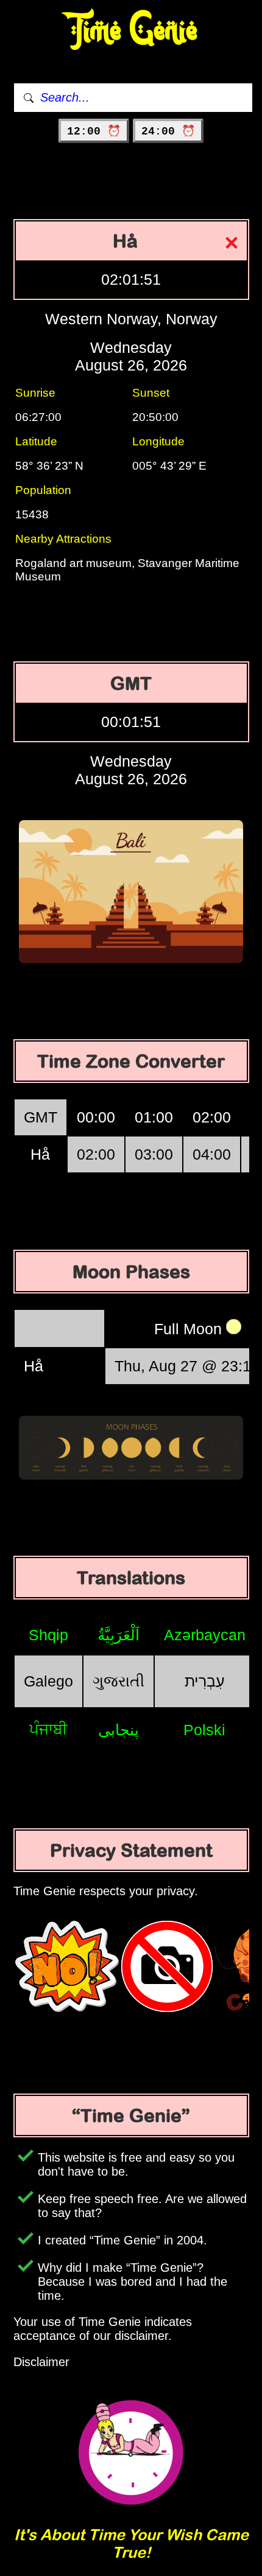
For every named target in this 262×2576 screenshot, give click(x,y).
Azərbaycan (205, 1635)
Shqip (48, 1635)
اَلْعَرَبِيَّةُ (119, 1635)
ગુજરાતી (119, 1681)
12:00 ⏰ (94, 131)
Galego (48, 1681)
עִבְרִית (205, 1681)
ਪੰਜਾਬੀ (48, 1729)
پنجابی (119, 1730)
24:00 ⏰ (168, 131)
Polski (204, 1730)
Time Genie (131, 31)
